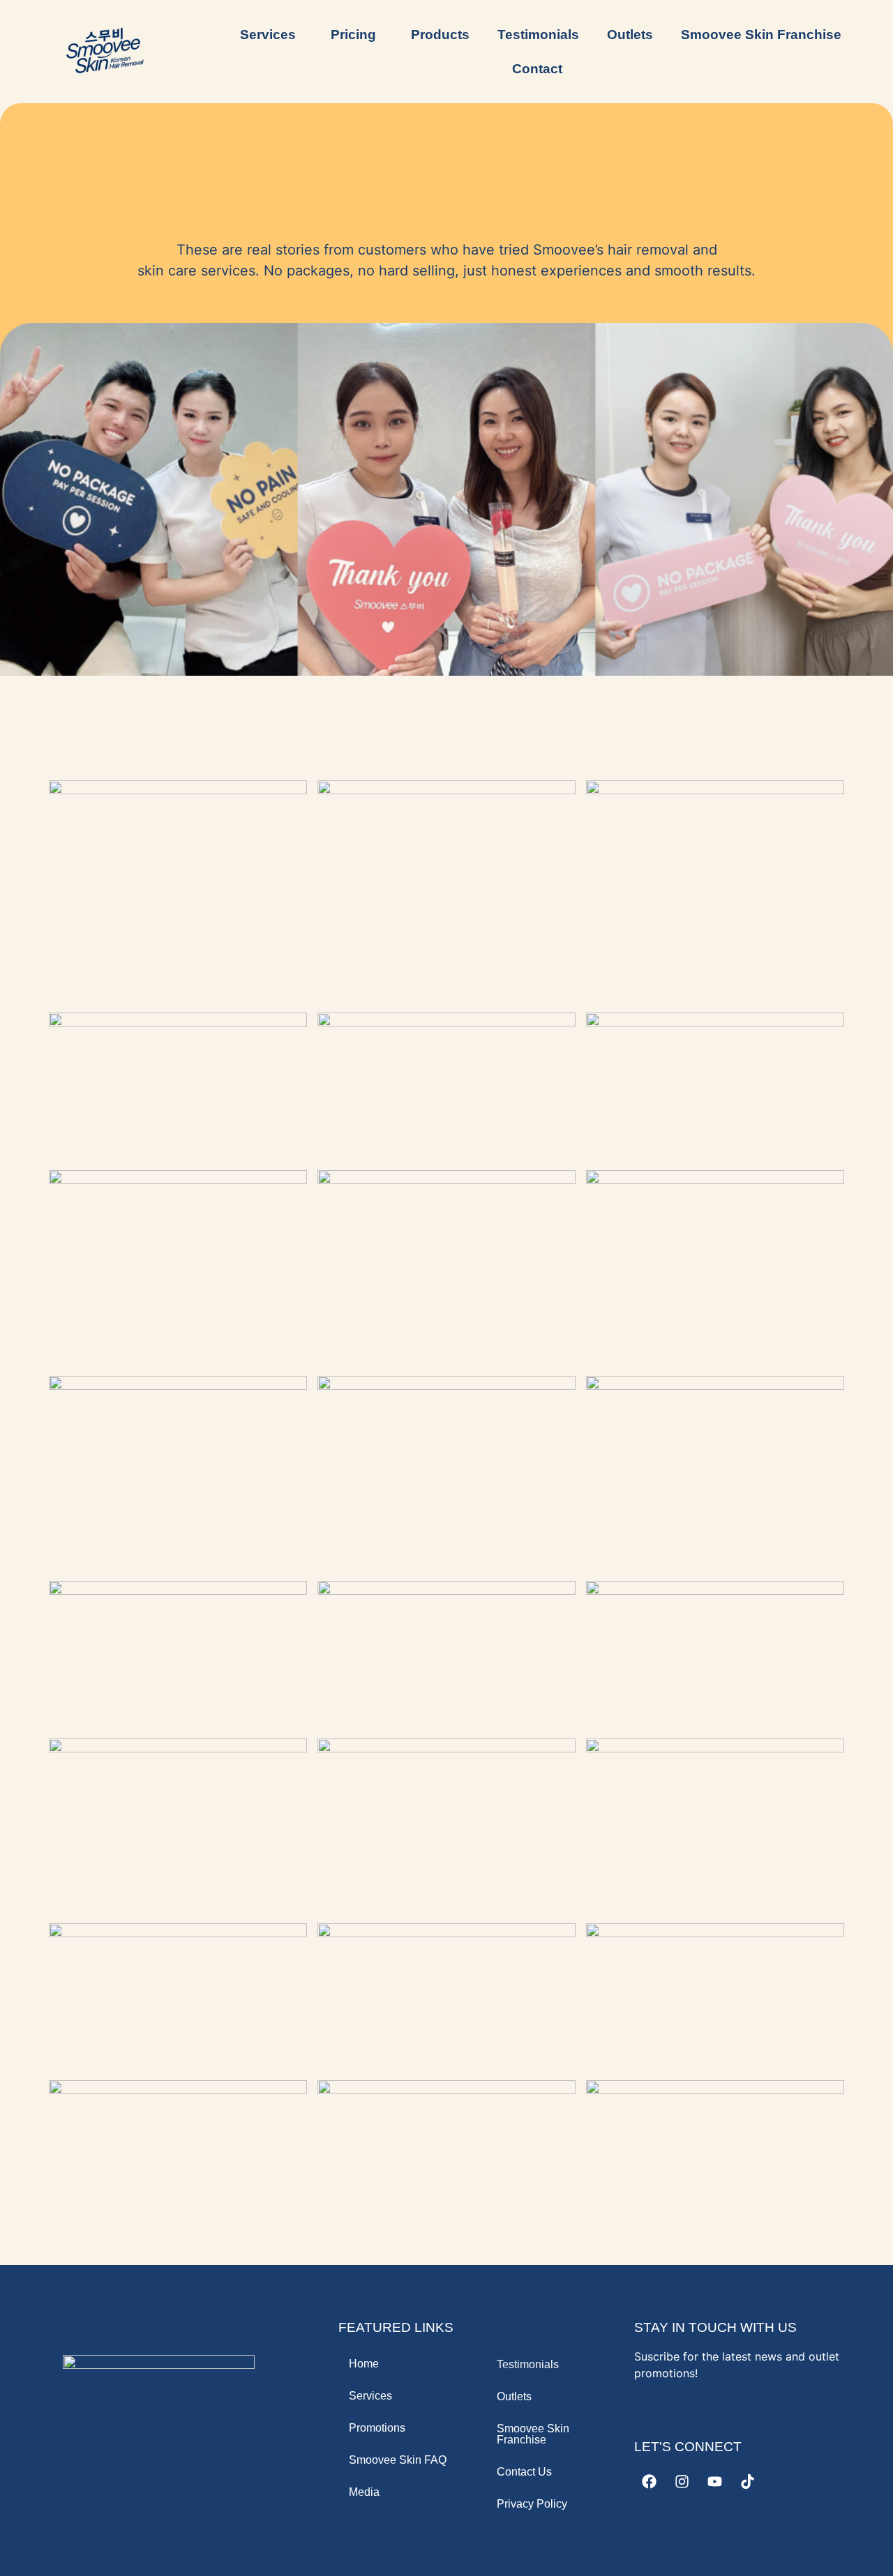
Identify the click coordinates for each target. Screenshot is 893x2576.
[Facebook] (649, 2482)
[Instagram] (682, 2482)
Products (440, 35)
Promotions (377, 2428)
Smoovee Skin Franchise (761, 35)
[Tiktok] (747, 2482)
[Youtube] (714, 2482)
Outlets (630, 35)
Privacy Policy (532, 2504)
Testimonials (538, 35)
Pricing (353, 35)
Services (370, 2396)
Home (364, 2364)
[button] (271, 35)
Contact (537, 69)
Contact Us (524, 2472)
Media (364, 2492)
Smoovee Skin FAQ (398, 2460)
